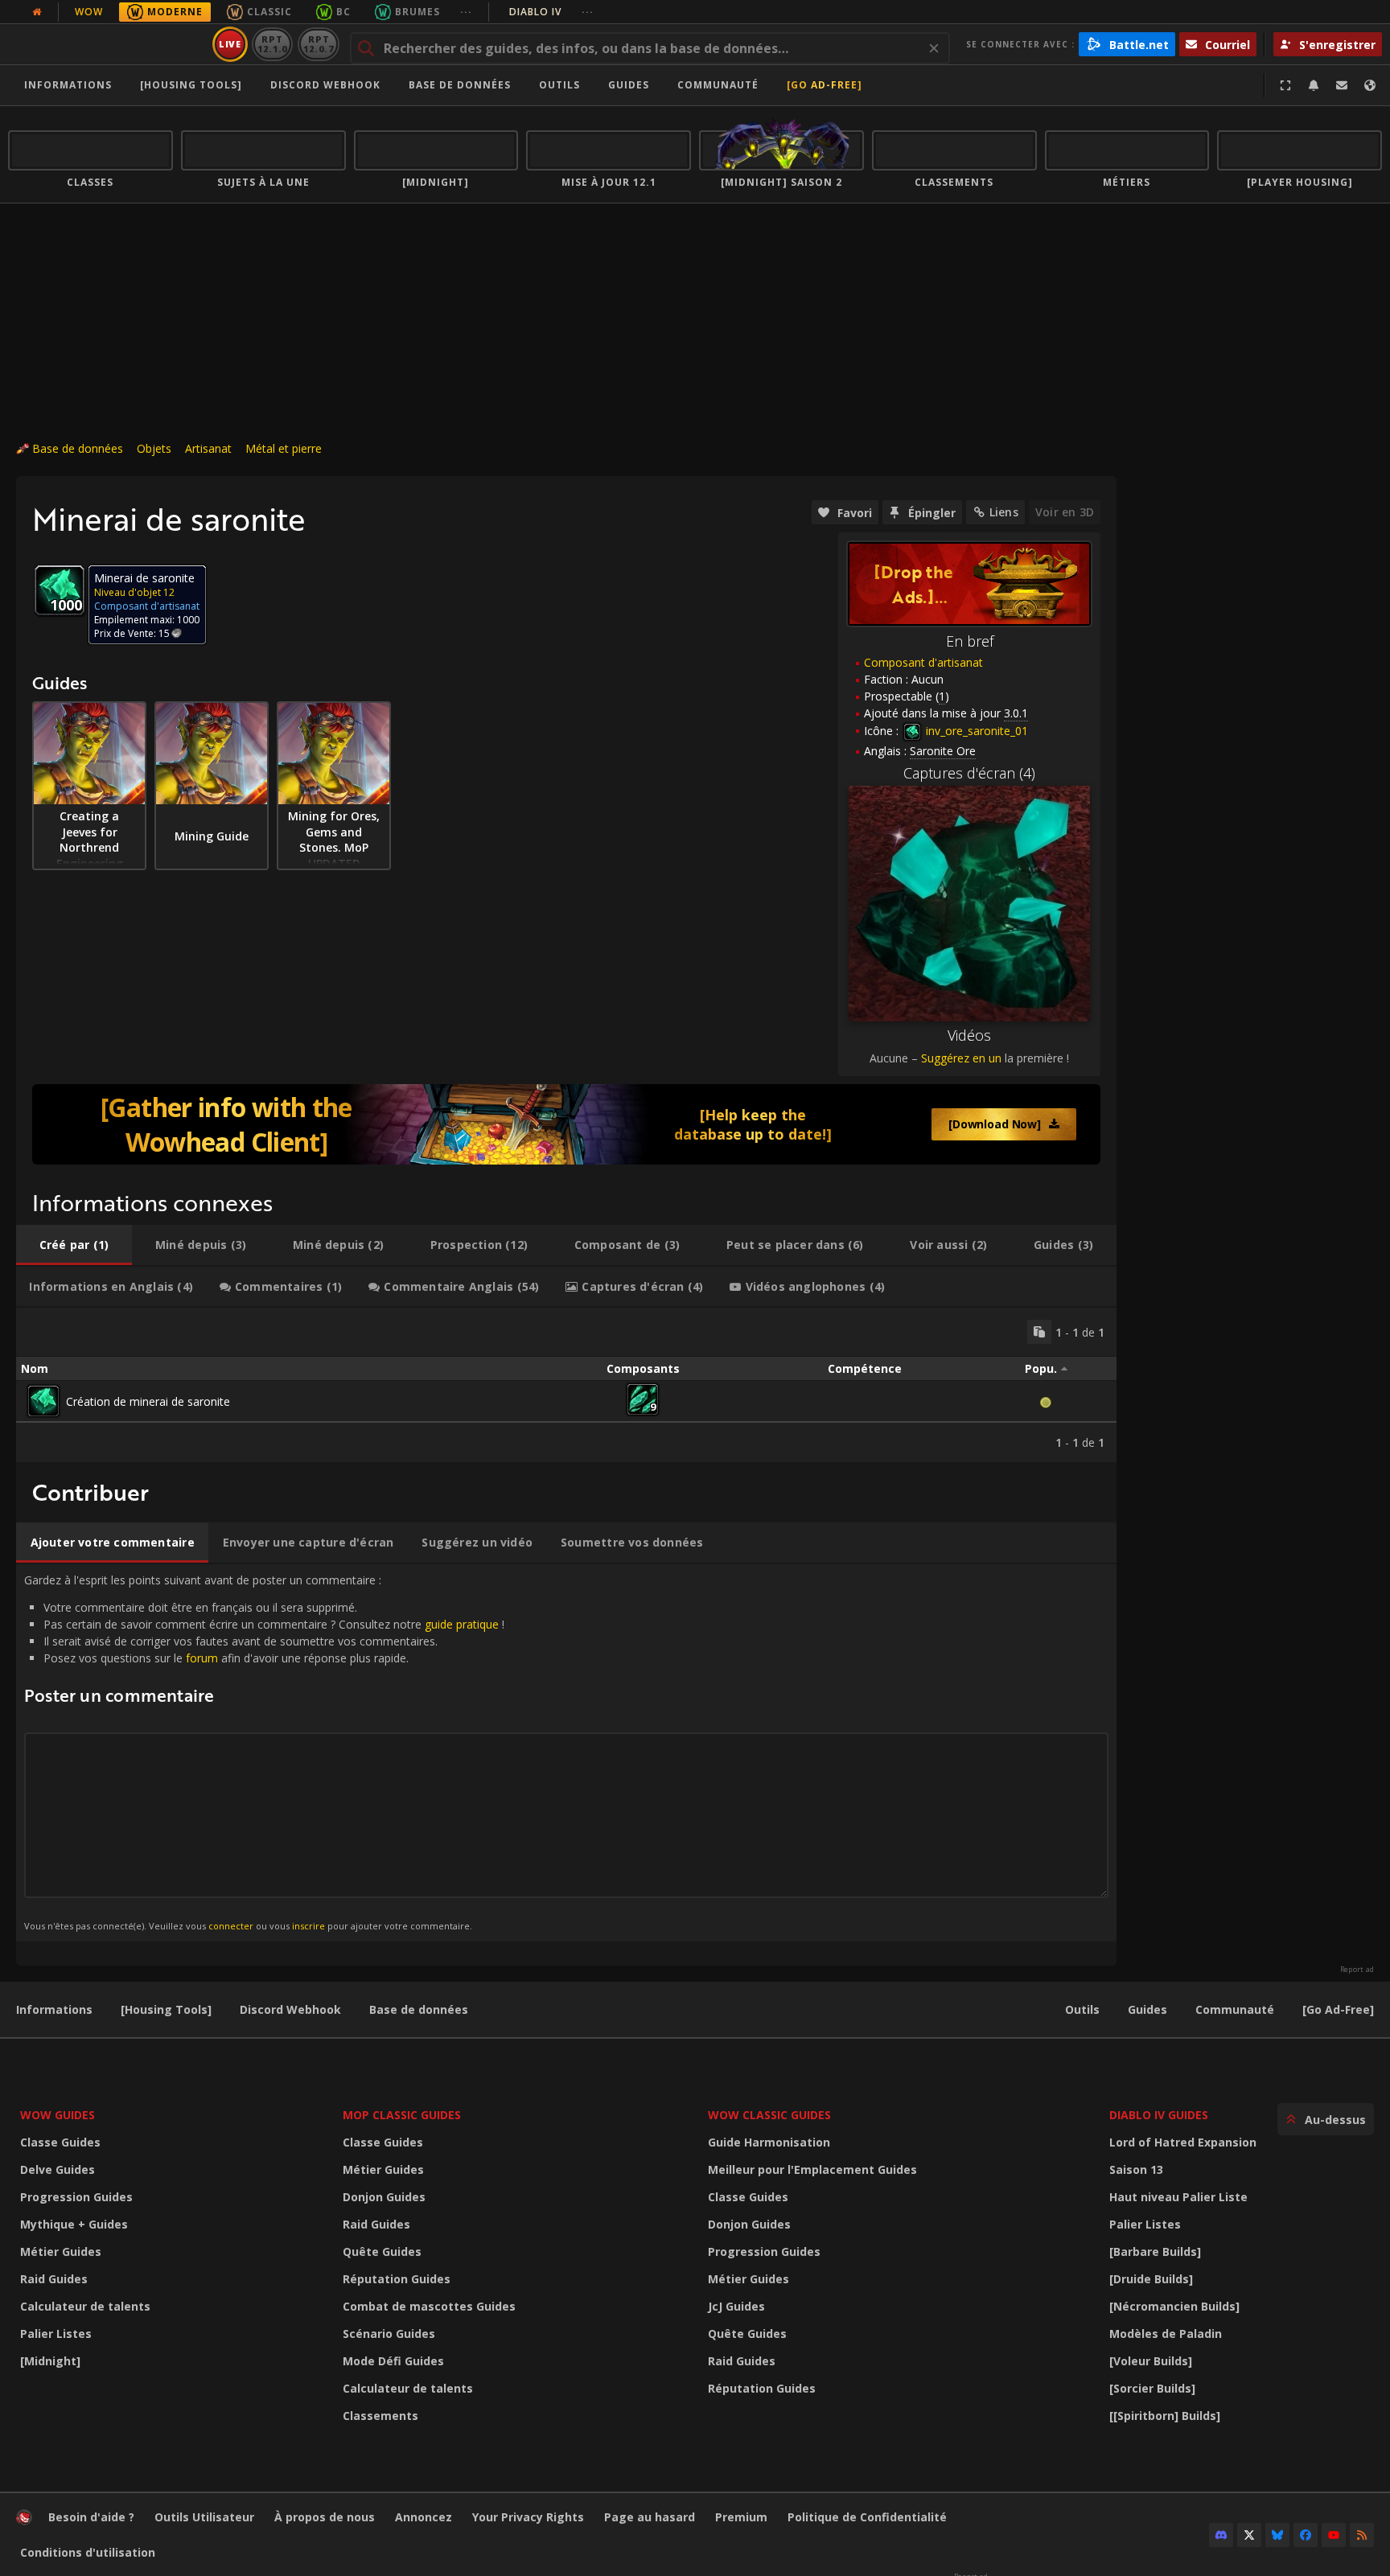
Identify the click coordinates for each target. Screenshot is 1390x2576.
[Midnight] (50, 2361)
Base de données (460, 85)
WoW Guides (58, 2115)
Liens (1004, 512)
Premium (741, 2517)
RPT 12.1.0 (272, 44)
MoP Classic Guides (402, 2115)
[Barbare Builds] (1155, 2251)
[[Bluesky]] (1277, 2535)
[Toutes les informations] (37, 12)
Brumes (417, 12)
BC (343, 12)
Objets (154, 448)
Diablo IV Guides (1159, 2115)
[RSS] (1362, 2535)
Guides (629, 85)
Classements (380, 2416)
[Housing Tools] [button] (191, 85)
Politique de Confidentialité (867, 2517)
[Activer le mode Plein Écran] (1285, 85)
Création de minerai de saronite (148, 1401)
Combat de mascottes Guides (429, 2306)
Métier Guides (61, 2251)
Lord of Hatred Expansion (1183, 2142)
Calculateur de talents (85, 2306)
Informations (68, 85)
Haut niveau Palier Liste (1178, 2197)
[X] (1249, 2535)
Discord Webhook (325, 85)
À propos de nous (325, 2517)
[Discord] (1221, 2535)
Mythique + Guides (74, 2224)
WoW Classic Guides (769, 2115)
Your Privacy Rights (528, 2517)
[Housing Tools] (166, 2009)
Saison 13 (1136, 2169)
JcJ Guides (736, 2306)
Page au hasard (650, 2517)
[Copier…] (1039, 1332)
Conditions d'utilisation (88, 2552)
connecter (231, 1926)
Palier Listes (56, 2334)
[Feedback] (1342, 85)
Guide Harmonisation (769, 2142)
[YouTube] (1334, 2535)
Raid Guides (54, 2279)
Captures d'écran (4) (969, 773)
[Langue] (1370, 85)
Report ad (1357, 1970)
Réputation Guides (397, 2279)
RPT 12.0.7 (318, 44)
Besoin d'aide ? (91, 2517)
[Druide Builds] (1151, 2279)
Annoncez (424, 2517)
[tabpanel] (566, 1385)
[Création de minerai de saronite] (43, 1401)
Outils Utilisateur (204, 2517)
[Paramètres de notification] (1314, 85)
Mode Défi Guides (393, 2361)
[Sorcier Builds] (1152, 2388)
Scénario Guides (389, 2334)
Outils (1082, 2009)
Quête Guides (382, 2251)
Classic (269, 12)
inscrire (308, 1926)
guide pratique (462, 1624)
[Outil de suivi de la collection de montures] (566, 1124)
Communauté (718, 85)
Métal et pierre (284, 448)
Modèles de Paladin (1166, 2334)
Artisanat (208, 448)
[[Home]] (107, 44)
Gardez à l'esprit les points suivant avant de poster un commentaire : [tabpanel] (264, 1752)
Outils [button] (559, 85)
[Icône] (60, 590)
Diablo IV (551, 12)
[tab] (74, 1245)
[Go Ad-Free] (825, 85)
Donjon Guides (384, 2197)
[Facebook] (1306, 2535)
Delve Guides (58, 2169)
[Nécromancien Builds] (1174, 2306)
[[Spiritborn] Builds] (1165, 2416)
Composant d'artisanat (923, 662)
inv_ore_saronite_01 (975, 731)
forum (202, 1658)
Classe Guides (60, 2142)
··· (466, 12)
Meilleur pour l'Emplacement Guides (812, 2169)
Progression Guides (76, 2197)
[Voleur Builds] (1151, 2361)
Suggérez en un (961, 1058)
